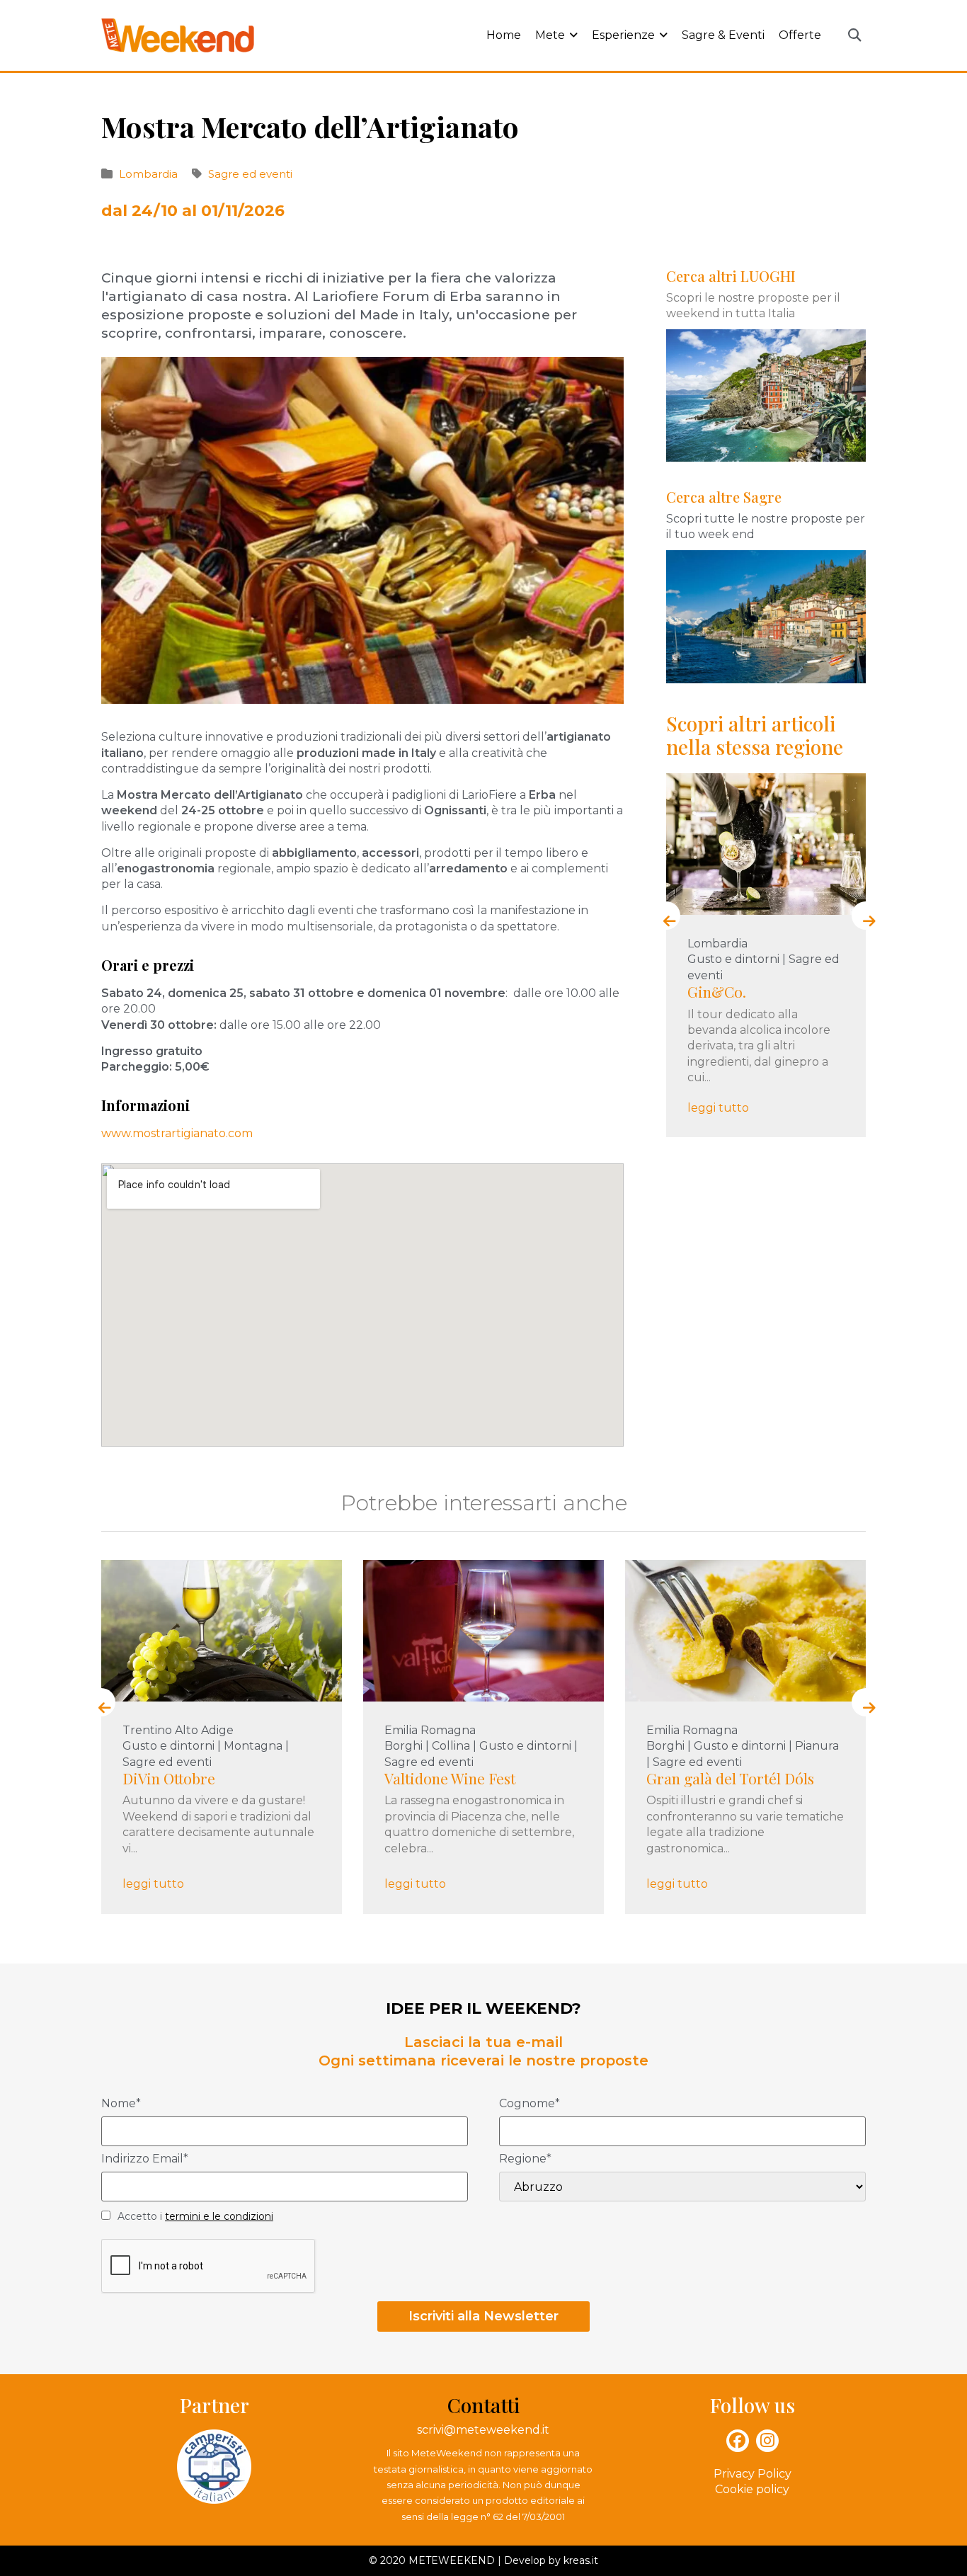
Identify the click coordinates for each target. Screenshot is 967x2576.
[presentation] (666, 916)
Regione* (525, 2159)
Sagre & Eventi (723, 35)
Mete (550, 35)
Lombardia (148, 174)
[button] (854, 36)
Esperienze (623, 35)
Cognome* (530, 2104)
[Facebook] (738, 2441)
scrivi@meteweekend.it (483, 2430)
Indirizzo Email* (145, 2159)
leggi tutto (718, 1108)
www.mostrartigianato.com (177, 1133)
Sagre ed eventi (250, 174)
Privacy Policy (753, 2474)
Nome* (121, 2104)
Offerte (800, 35)
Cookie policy (752, 2489)
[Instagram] (767, 2441)
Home (504, 35)
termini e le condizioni (219, 2216)
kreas (577, 2560)
